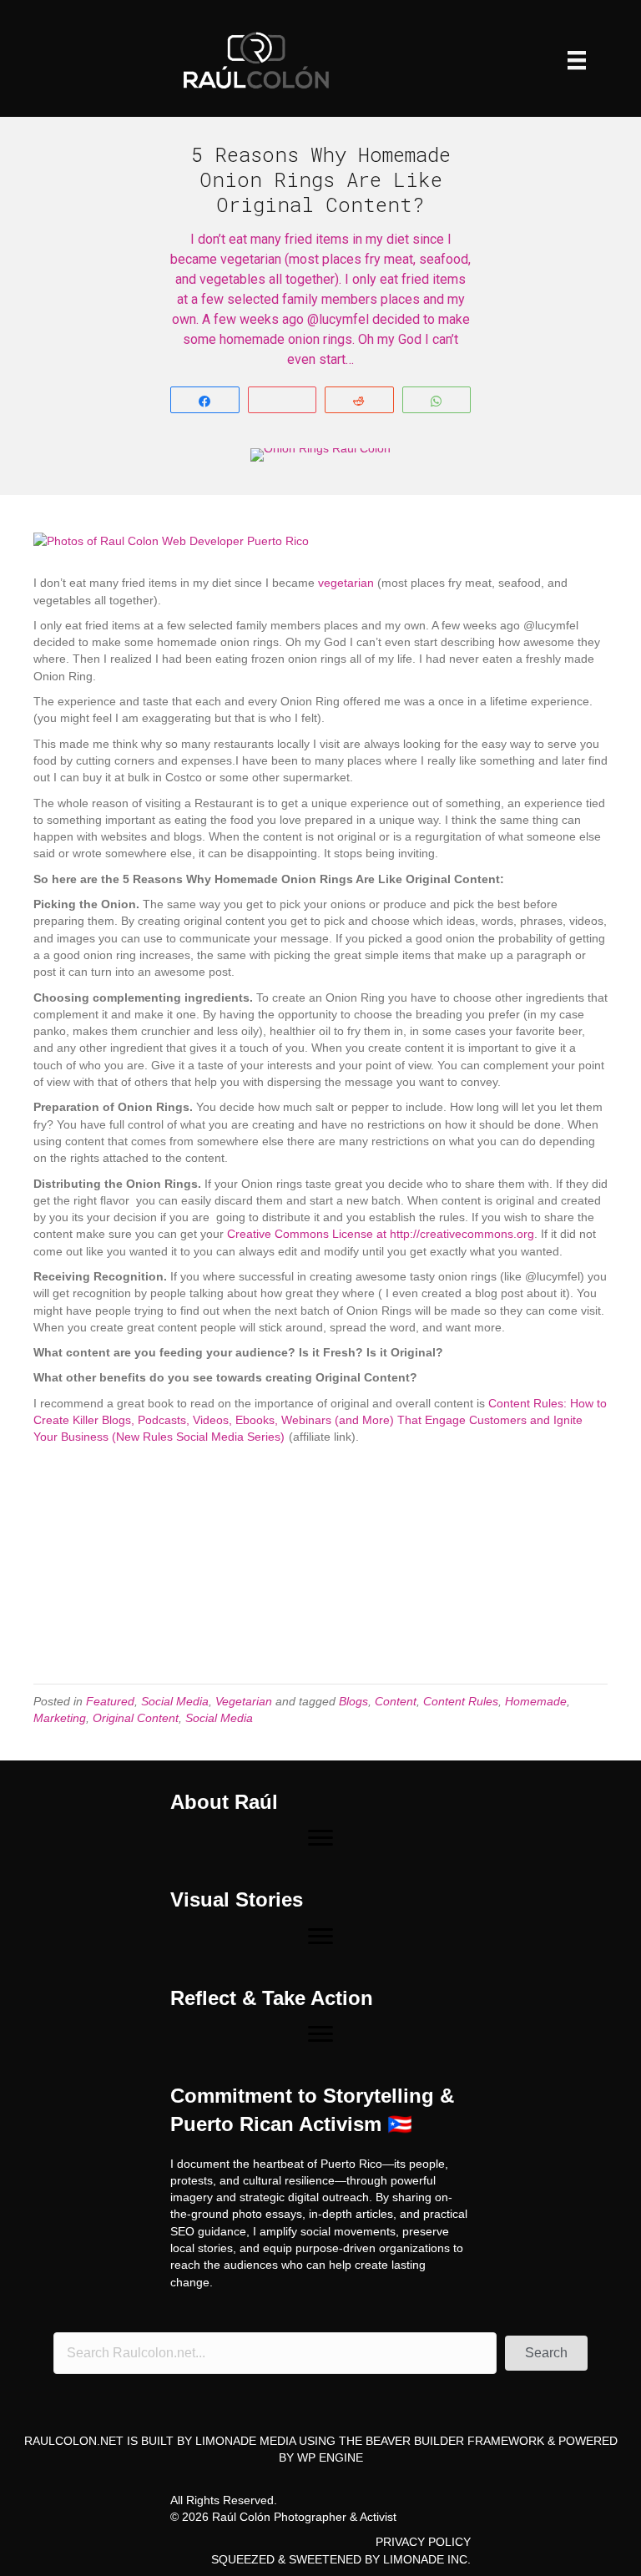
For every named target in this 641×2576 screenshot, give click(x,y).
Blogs (353, 1701)
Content (396, 1701)
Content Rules (461, 1701)
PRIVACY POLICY (423, 2542)
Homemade (536, 1701)
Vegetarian (244, 1701)
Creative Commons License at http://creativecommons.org (381, 1234)
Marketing (60, 1718)
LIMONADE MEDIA (245, 2441)
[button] (546, 2353)
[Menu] (577, 60)
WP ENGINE (330, 2457)
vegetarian (346, 583)
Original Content (136, 1718)
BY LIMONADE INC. (418, 2559)
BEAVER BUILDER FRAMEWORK (455, 2441)
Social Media (175, 1701)
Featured (110, 1701)
